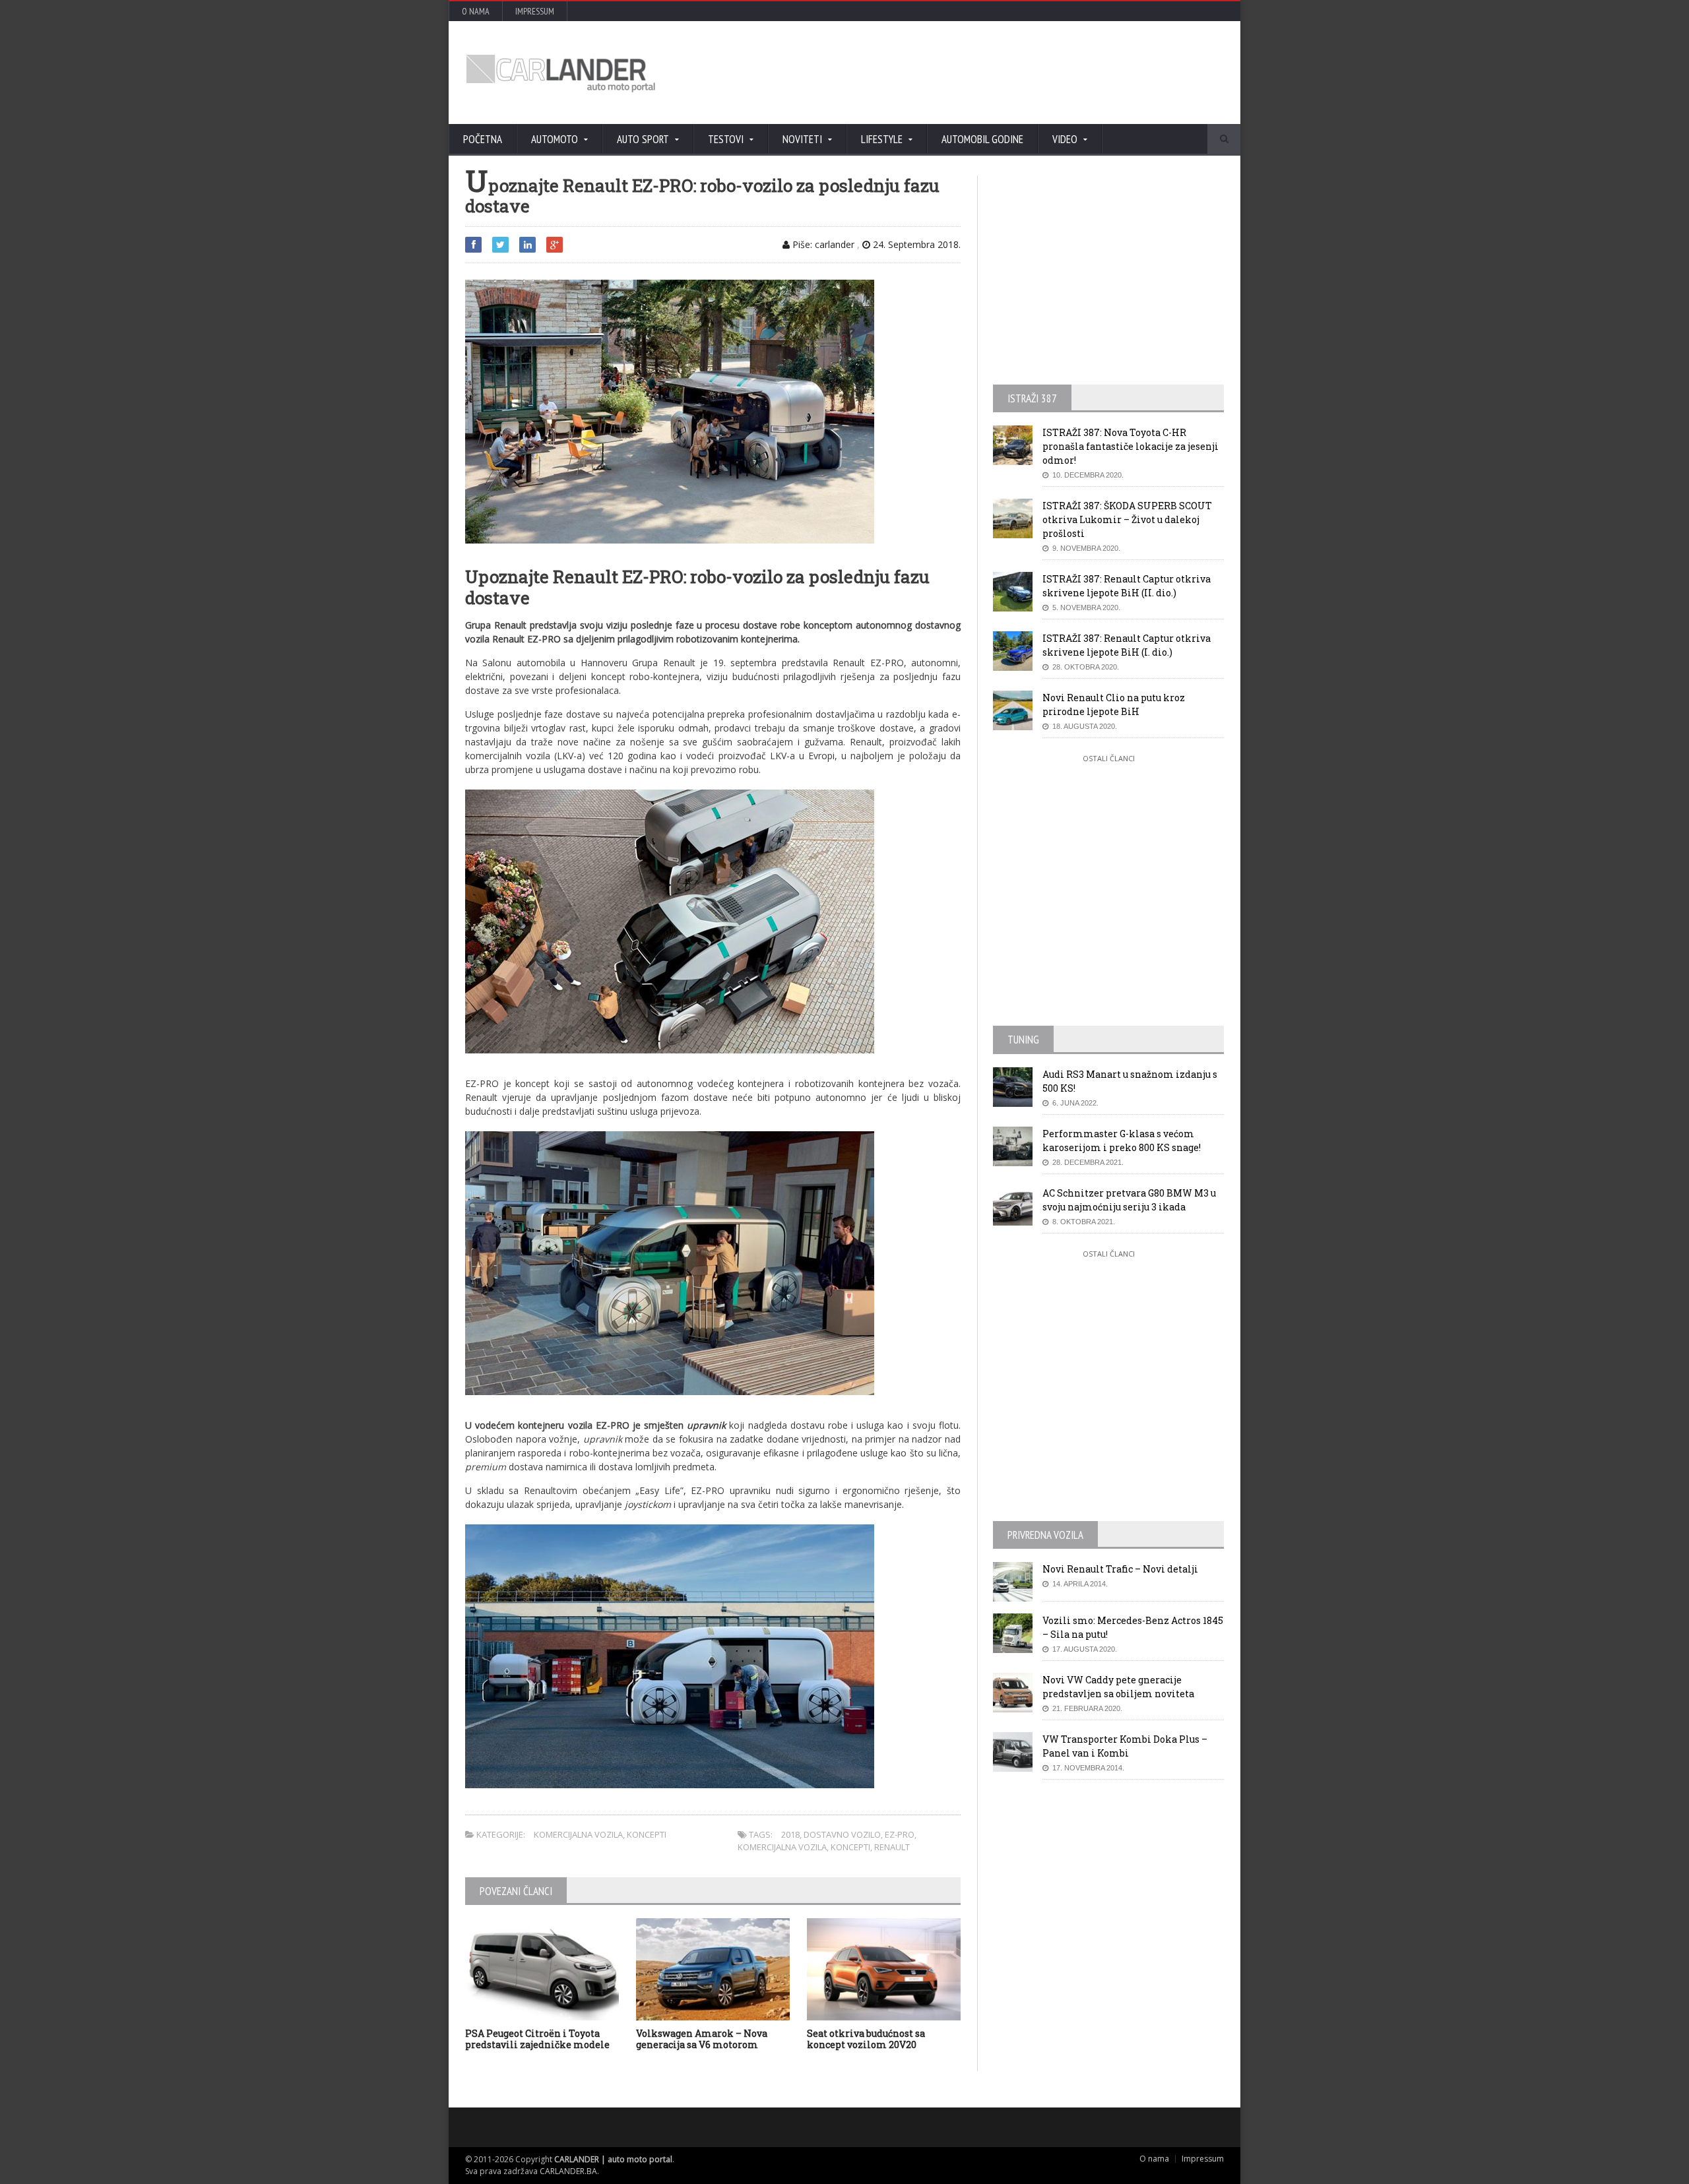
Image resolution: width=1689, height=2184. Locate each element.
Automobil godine (982, 139)
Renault (892, 1847)
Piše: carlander (822, 244)
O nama (476, 11)
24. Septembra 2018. (915, 244)
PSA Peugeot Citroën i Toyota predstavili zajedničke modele (537, 2039)
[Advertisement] (986, 73)
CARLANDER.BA (568, 2171)
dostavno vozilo (842, 1834)
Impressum (535, 11)
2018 (790, 1834)
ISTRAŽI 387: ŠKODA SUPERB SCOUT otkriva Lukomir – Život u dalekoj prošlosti (1127, 519)
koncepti (850, 1847)
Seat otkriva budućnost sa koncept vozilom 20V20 (866, 2039)
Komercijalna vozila (578, 1834)
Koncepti (647, 1834)
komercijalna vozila (782, 1847)
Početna (483, 139)
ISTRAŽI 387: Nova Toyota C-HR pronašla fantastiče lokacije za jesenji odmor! (1131, 446)
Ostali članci (1109, 758)
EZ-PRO (900, 1834)
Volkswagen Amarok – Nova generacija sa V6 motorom (702, 2039)
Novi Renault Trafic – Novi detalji (1120, 1569)
